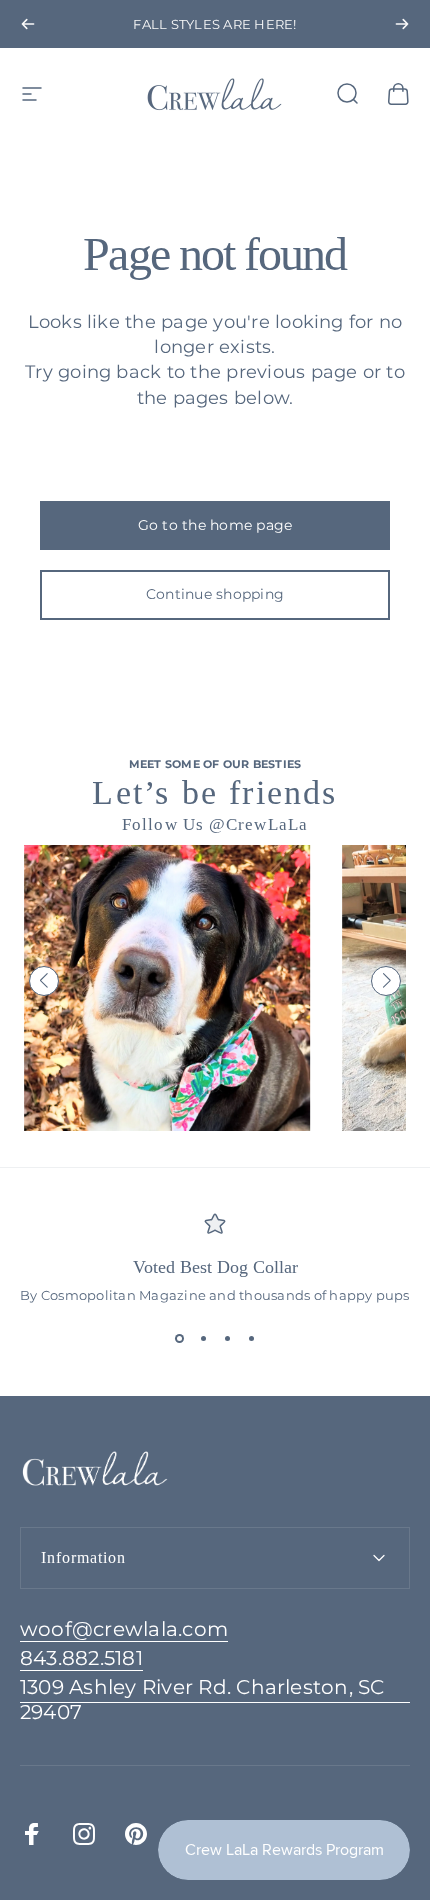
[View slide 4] (251, 1339)
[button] (44, 981)
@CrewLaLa (258, 824)
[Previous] (28, 24)
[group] (167, 988)
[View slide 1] (179, 1339)
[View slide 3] (227, 1339)
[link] (215, 1700)
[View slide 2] (203, 1339)
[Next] (402, 24)
